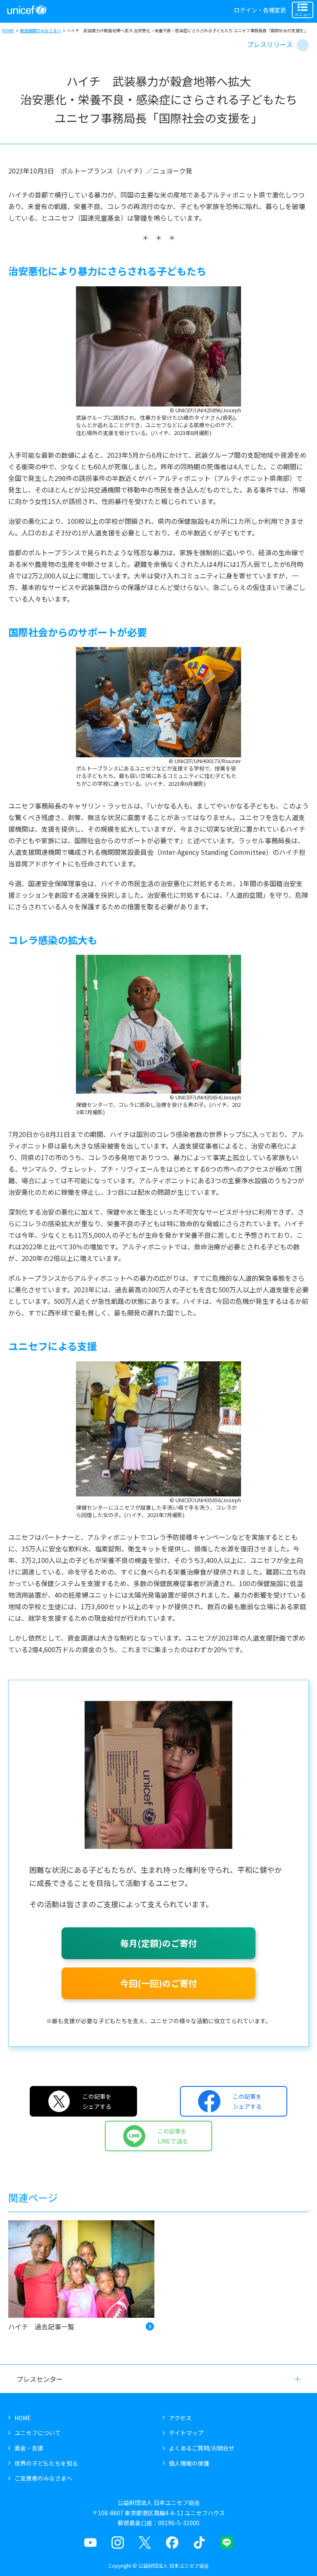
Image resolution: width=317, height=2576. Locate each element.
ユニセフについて (38, 2433)
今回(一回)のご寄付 (158, 1983)
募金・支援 (29, 2448)
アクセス (180, 2418)
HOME (8, 30)
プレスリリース (270, 44)
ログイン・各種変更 (260, 10)
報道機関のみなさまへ (40, 30)
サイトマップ (186, 2433)
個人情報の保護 (189, 2463)
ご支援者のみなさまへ (43, 2478)
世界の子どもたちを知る (46, 2463)
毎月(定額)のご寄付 (158, 1943)
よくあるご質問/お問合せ (202, 2448)
